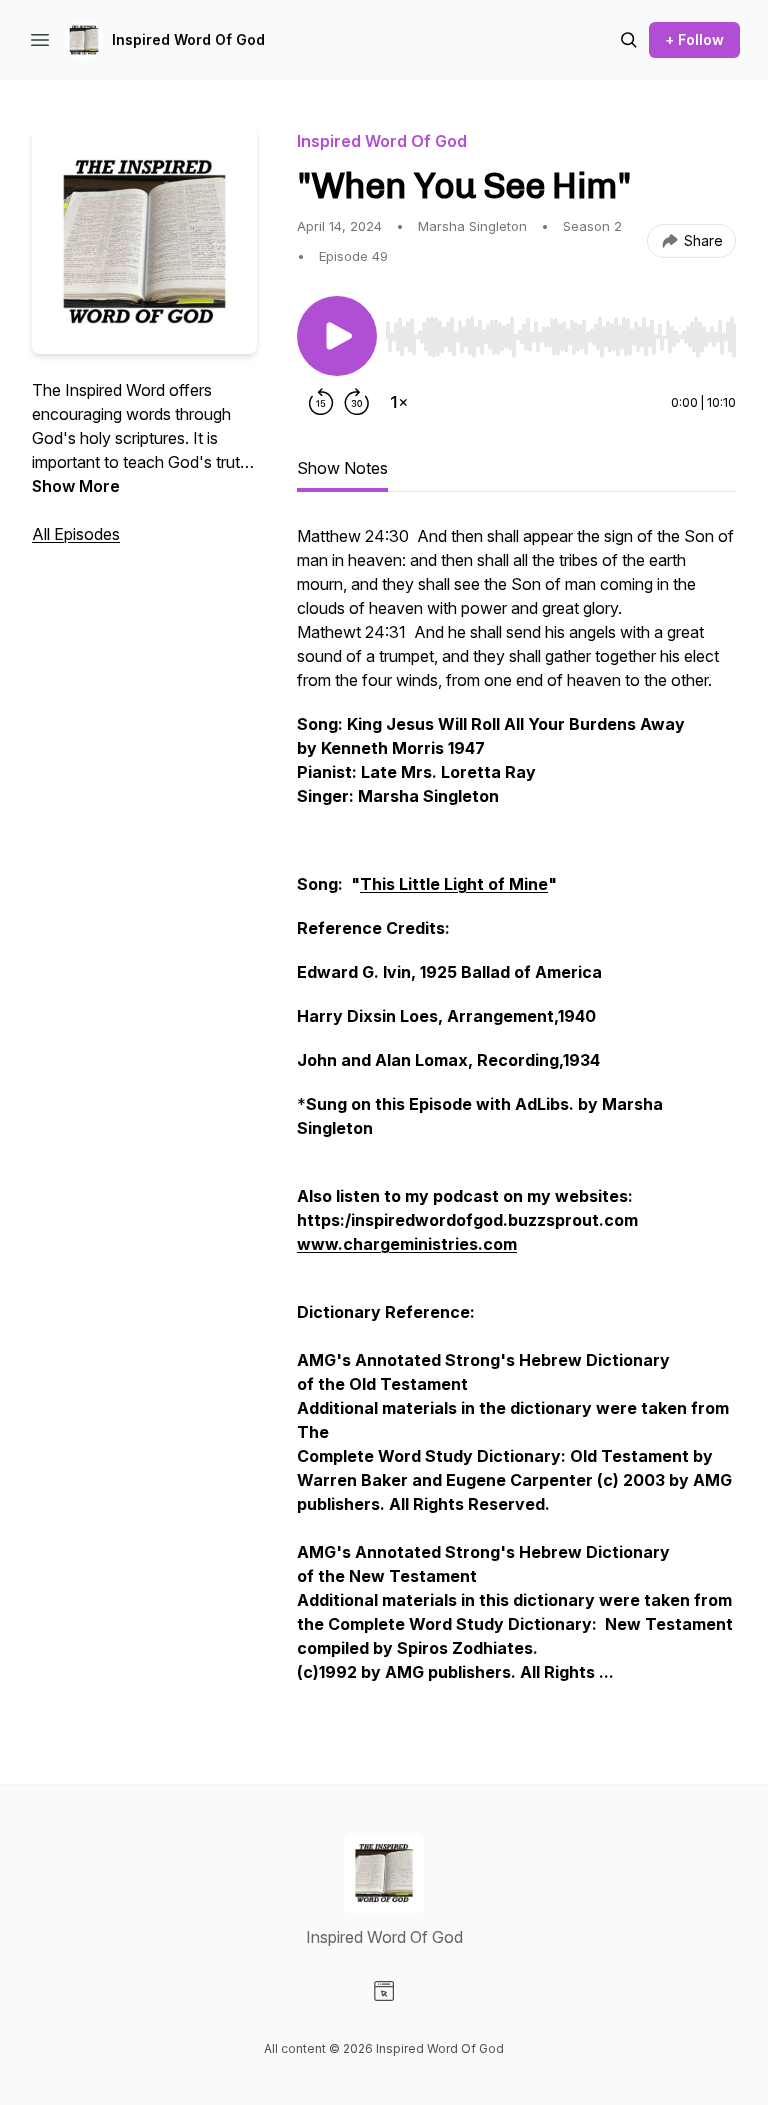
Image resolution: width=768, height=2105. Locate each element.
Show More (76, 486)
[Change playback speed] (399, 402)
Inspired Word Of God (188, 39)
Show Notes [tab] (342, 468)
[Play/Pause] (337, 336)
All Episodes (76, 534)
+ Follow (694, 39)
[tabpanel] (516, 1114)
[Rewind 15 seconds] (321, 402)
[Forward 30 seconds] (357, 402)
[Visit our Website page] (384, 1991)
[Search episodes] (629, 40)
